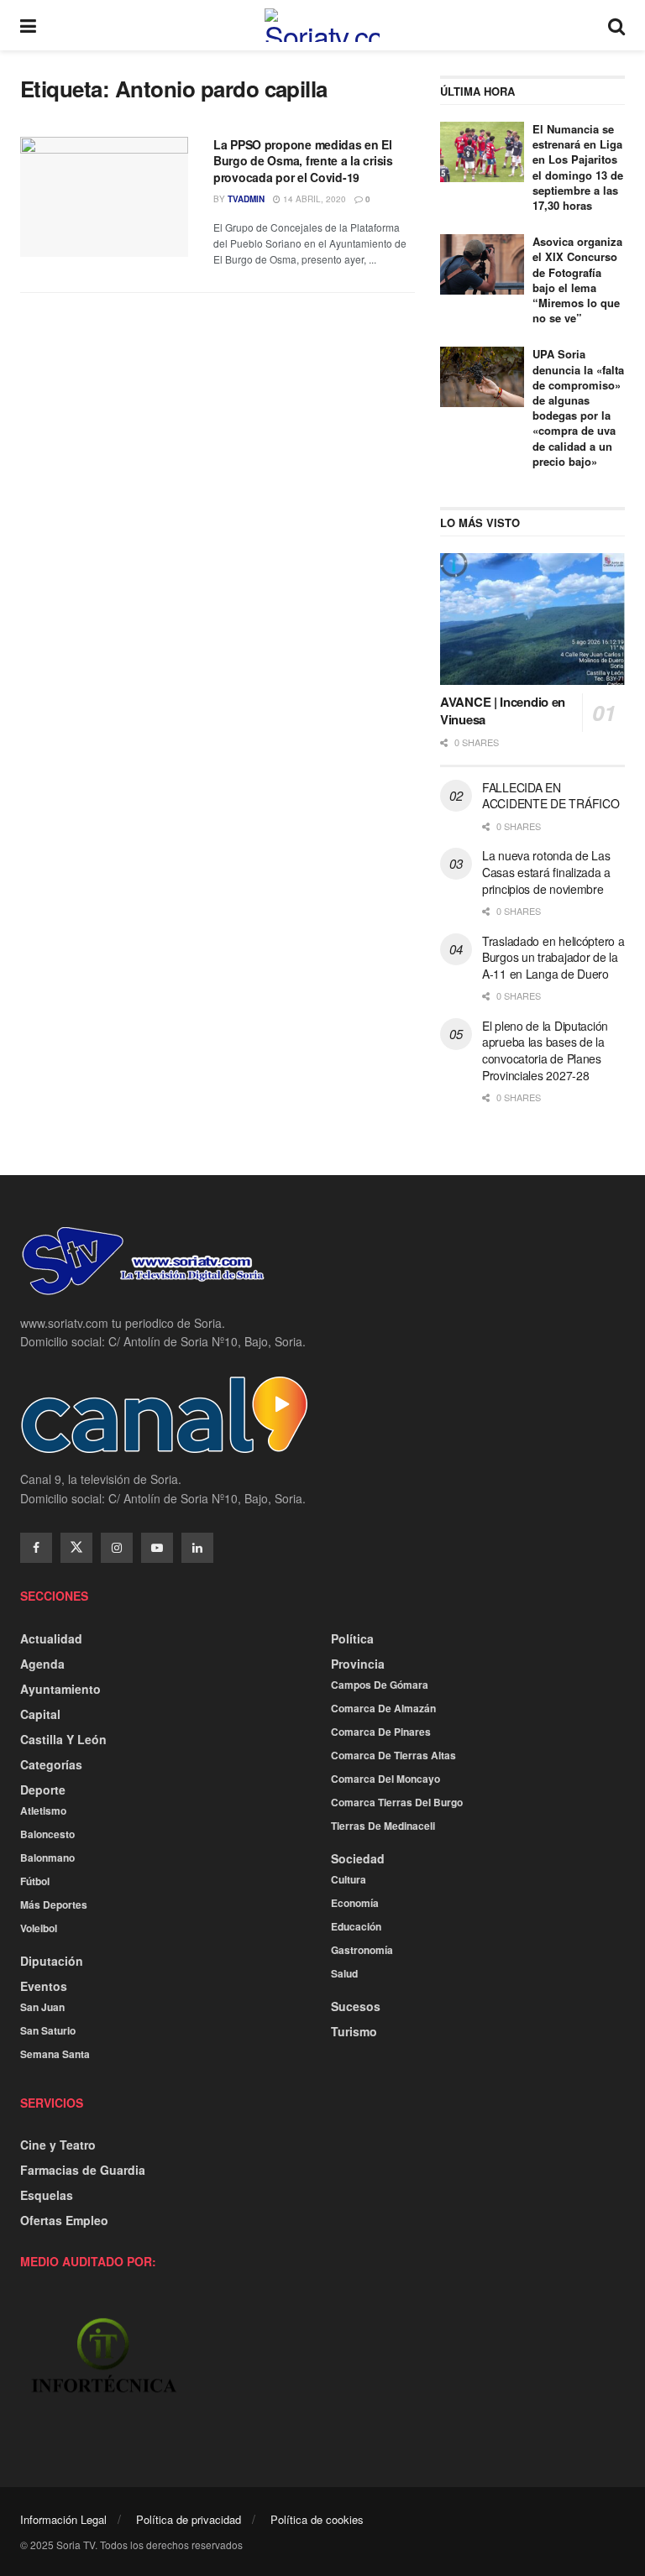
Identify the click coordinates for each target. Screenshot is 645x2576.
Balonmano (47, 1858)
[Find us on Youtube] (157, 1548)
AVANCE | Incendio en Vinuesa (503, 711)
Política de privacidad (189, 2519)
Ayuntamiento (60, 1689)
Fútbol (35, 1881)
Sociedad (358, 1858)
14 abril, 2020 (313, 199)
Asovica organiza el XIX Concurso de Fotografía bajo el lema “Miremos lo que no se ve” (577, 280)
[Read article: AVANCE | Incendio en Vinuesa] (532, 619)
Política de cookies (317, 2519)
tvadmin (246, 199)
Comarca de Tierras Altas (393, 1755)
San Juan (42, 2007)
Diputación (52, 1961)
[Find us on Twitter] (76, 1548)
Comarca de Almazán (383, 1708)
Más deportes (54, 1905)
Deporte (43, 1790)
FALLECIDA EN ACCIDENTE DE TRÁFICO (551, 796)
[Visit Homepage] (322, 25)
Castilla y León (63, 1739)
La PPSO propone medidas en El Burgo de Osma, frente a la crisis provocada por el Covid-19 (303, 161)
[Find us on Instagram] (117, 1548)
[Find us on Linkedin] (197, 1548)
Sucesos (356, 2006)
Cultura (349, 1879)
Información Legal (63, 2519)
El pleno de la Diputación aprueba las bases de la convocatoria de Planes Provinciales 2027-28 (545, 1050)
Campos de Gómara (380, 1685)
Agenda (42, 1664)
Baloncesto (47, 1834)
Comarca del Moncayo (385, 1779)
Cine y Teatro (58, 2145)
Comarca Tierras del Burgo (397, 1802)
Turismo (354, 2031)
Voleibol (39, 1928)
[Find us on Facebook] (36, 1548)
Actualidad (51, 1638)
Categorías (51, 1764)
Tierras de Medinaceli (383, 1826)
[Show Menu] (28, 25)
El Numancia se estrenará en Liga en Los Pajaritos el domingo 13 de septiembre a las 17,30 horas (578, 167)
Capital (40, 1714)
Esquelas (47, 2195)
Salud (344, 1973)
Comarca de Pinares (381, 1732)
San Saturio (48, 2030)
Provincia (358, 1664)
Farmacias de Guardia (83, 2170)
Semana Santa (55, 2054)
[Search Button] (616, 25)
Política (352, 1638)
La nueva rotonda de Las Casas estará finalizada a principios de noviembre (546, 872)
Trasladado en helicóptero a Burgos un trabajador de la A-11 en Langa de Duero (553, 957)
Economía (355, 1903)
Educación (356, 1926)
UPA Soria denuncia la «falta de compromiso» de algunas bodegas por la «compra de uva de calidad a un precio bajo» (578, 407)
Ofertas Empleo (64, 2220)
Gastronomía (362, 1950)
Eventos (44, 1986)
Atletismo (43, 1811)
